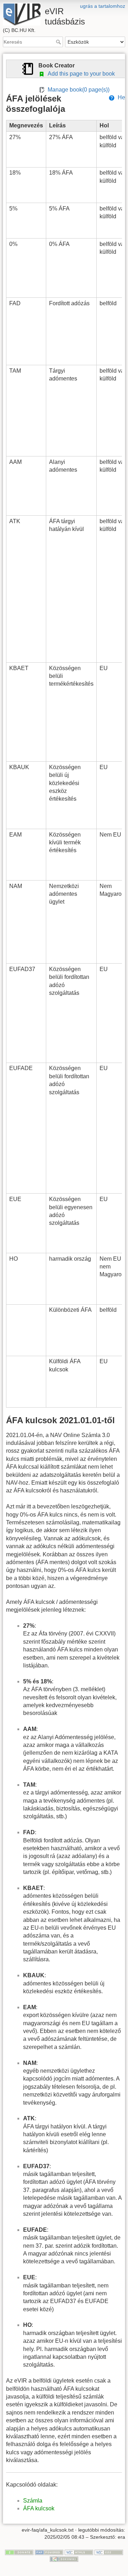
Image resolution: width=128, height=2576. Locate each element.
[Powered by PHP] (49, 2552)
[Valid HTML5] (79, 2552)
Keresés (59, 42)
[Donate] (19, 2552)
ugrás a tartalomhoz (103, 6)
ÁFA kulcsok (39, 2508)
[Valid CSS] (109, 2552)
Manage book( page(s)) (77, 90)
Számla (33, 2501)
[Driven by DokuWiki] (64, 2559)
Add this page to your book (80, 74)
